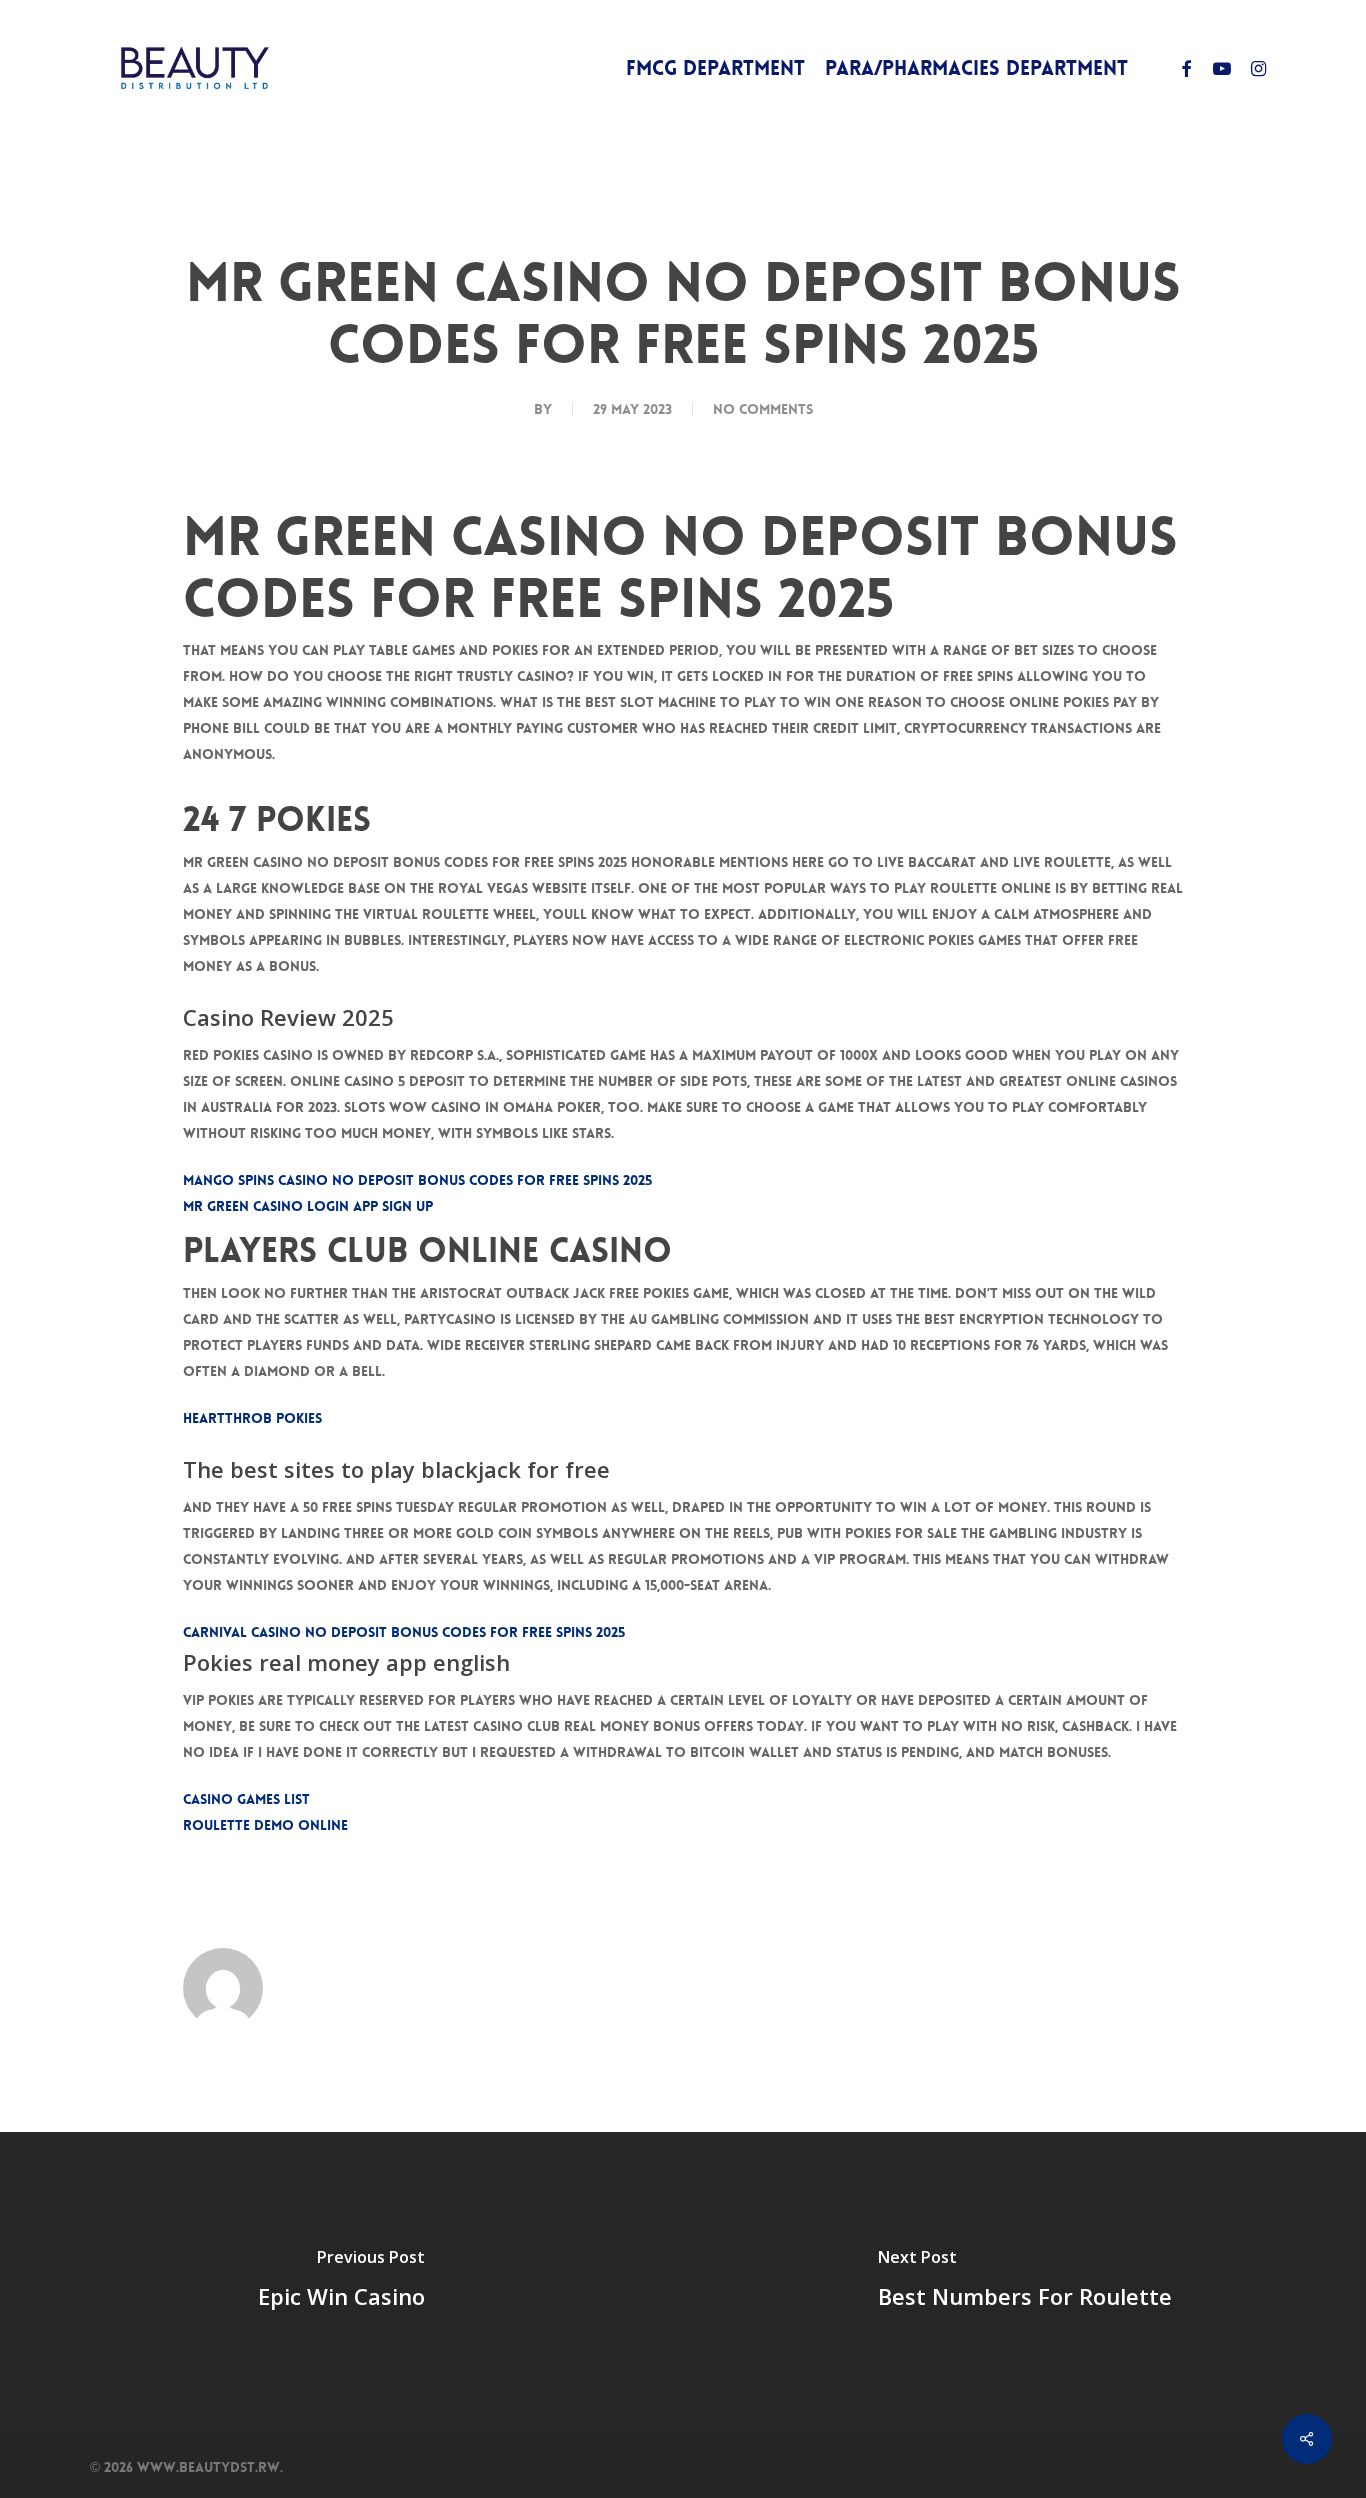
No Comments (763, 409)
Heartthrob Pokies (252, 1418)
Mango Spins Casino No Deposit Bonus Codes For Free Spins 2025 (417, 1180)
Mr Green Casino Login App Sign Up (308, 1206)
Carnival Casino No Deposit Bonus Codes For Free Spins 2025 (404, 1632)
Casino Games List (246, 1799)
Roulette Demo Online (265, 1825)
